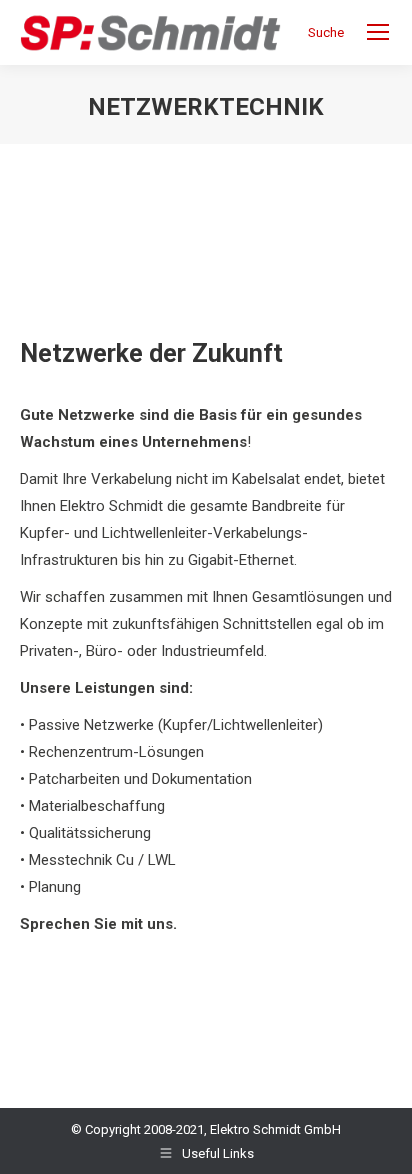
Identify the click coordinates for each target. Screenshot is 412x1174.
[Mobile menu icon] (378, 32)
